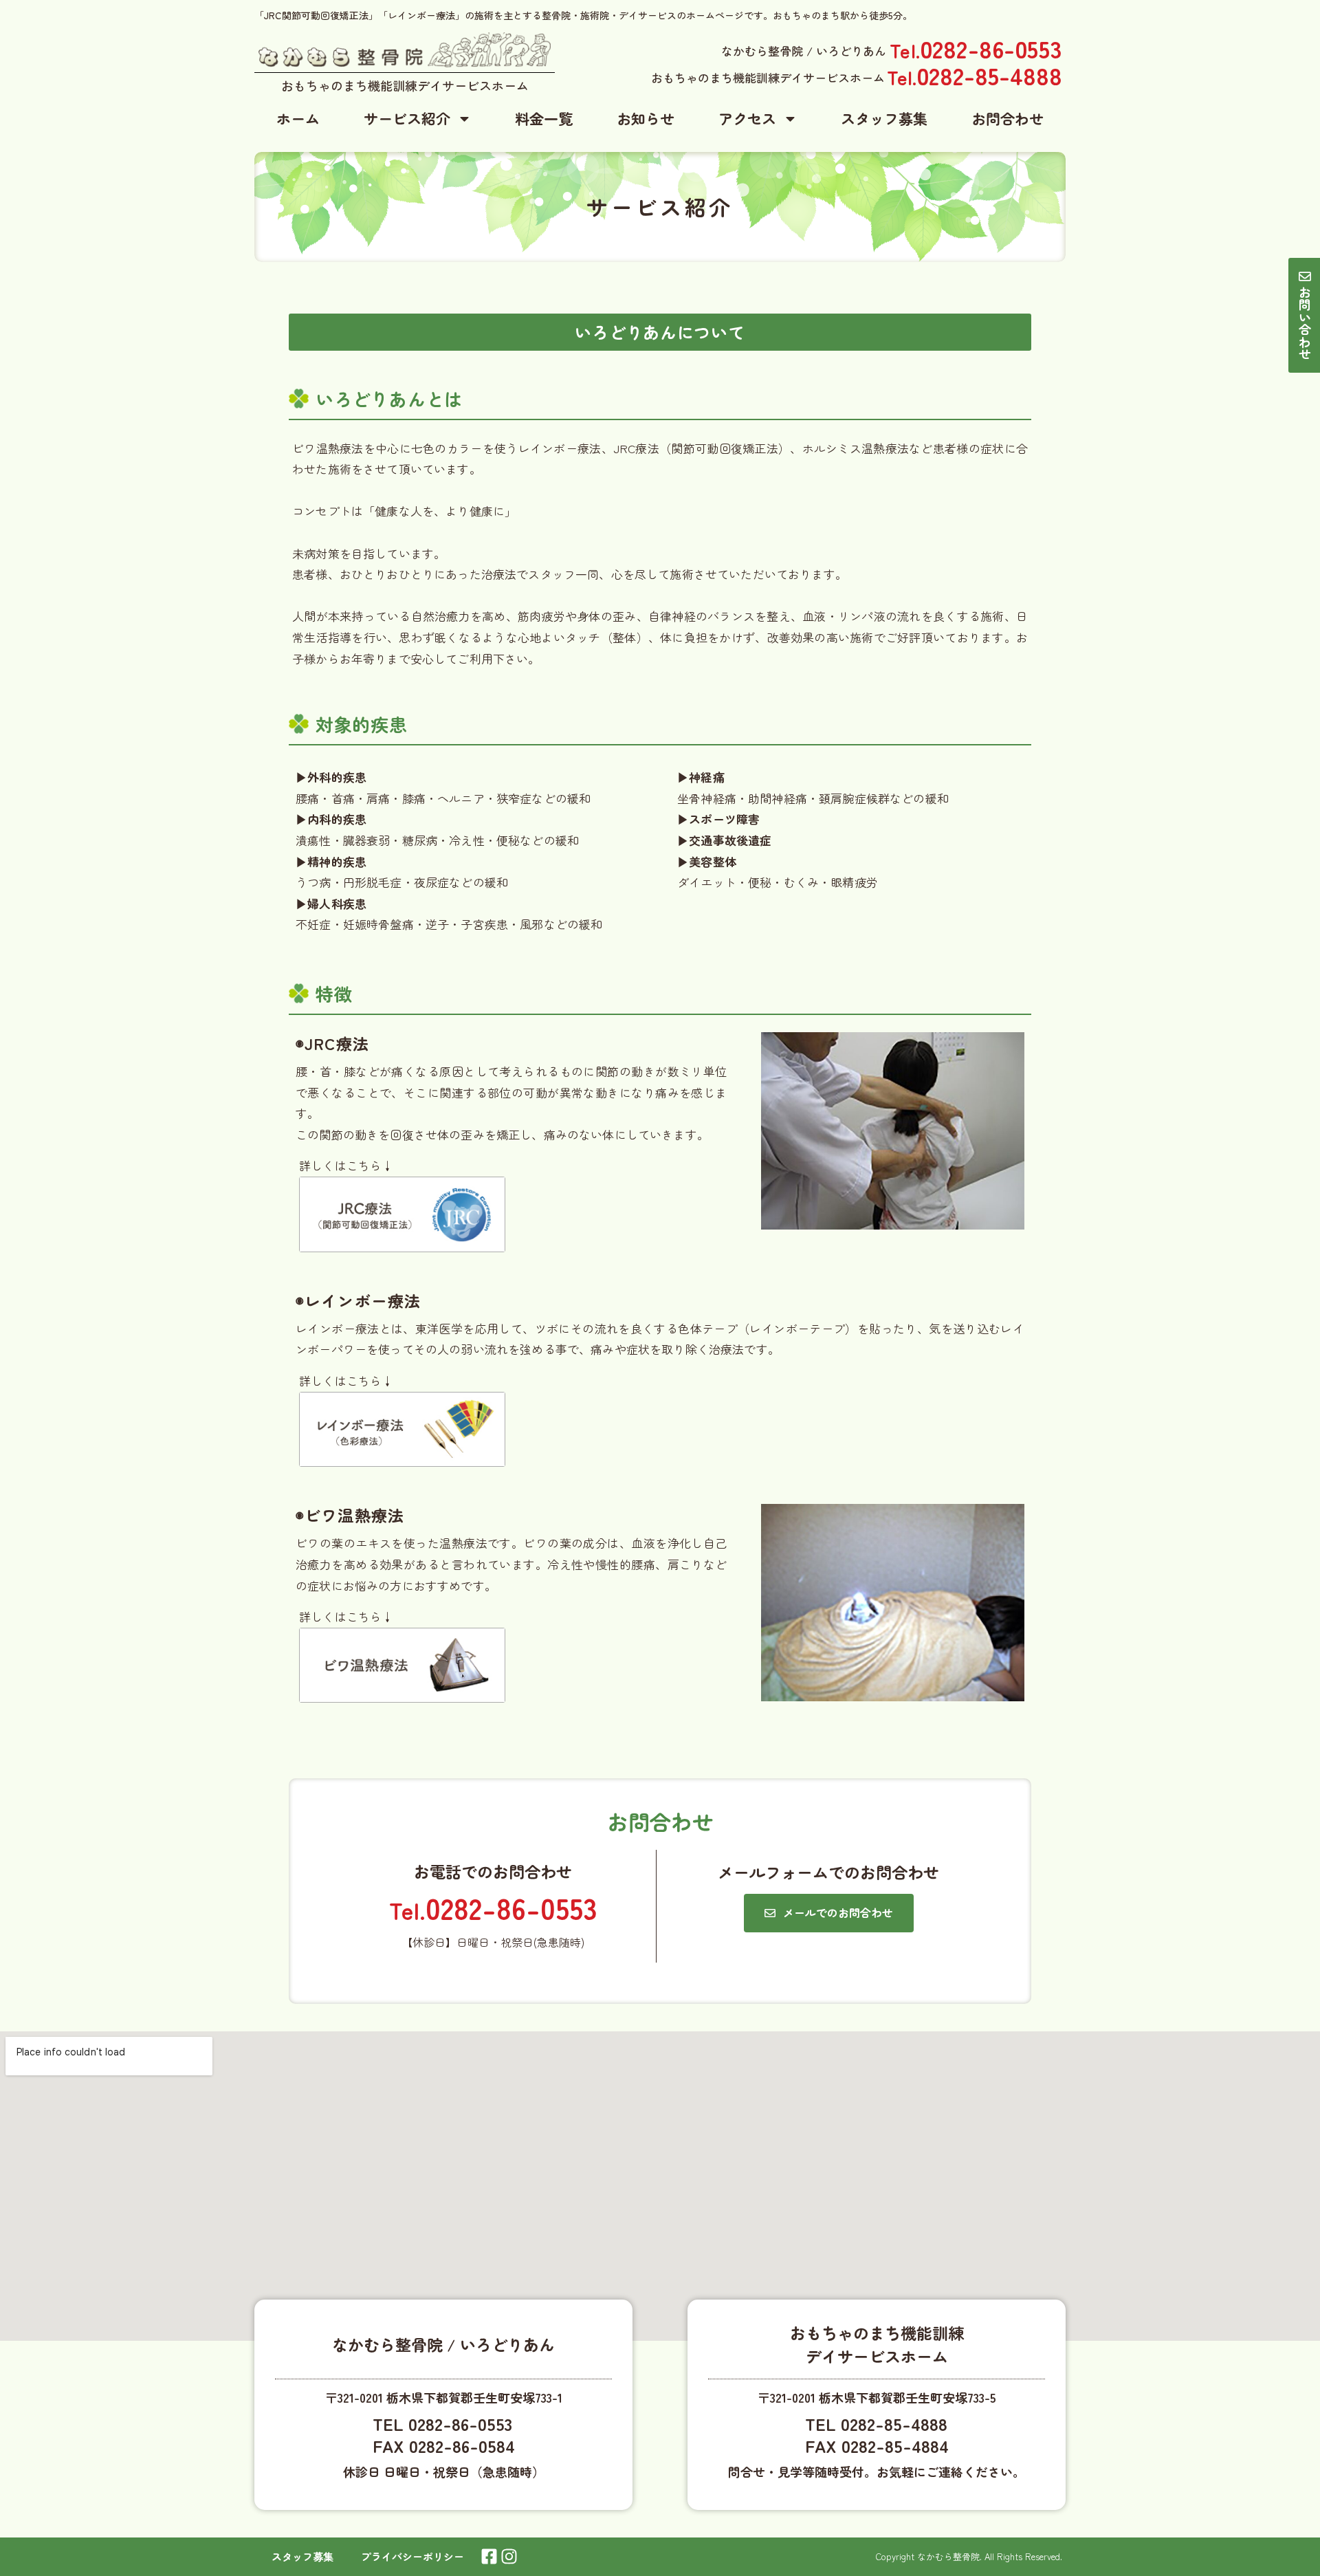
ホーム (298, 118)
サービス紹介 (407, 118)
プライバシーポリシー (412, 2556)
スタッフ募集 (884, 118)
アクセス (747, 118)
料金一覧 (544, 118)
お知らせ (646, 118)
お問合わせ (1008, 118)
